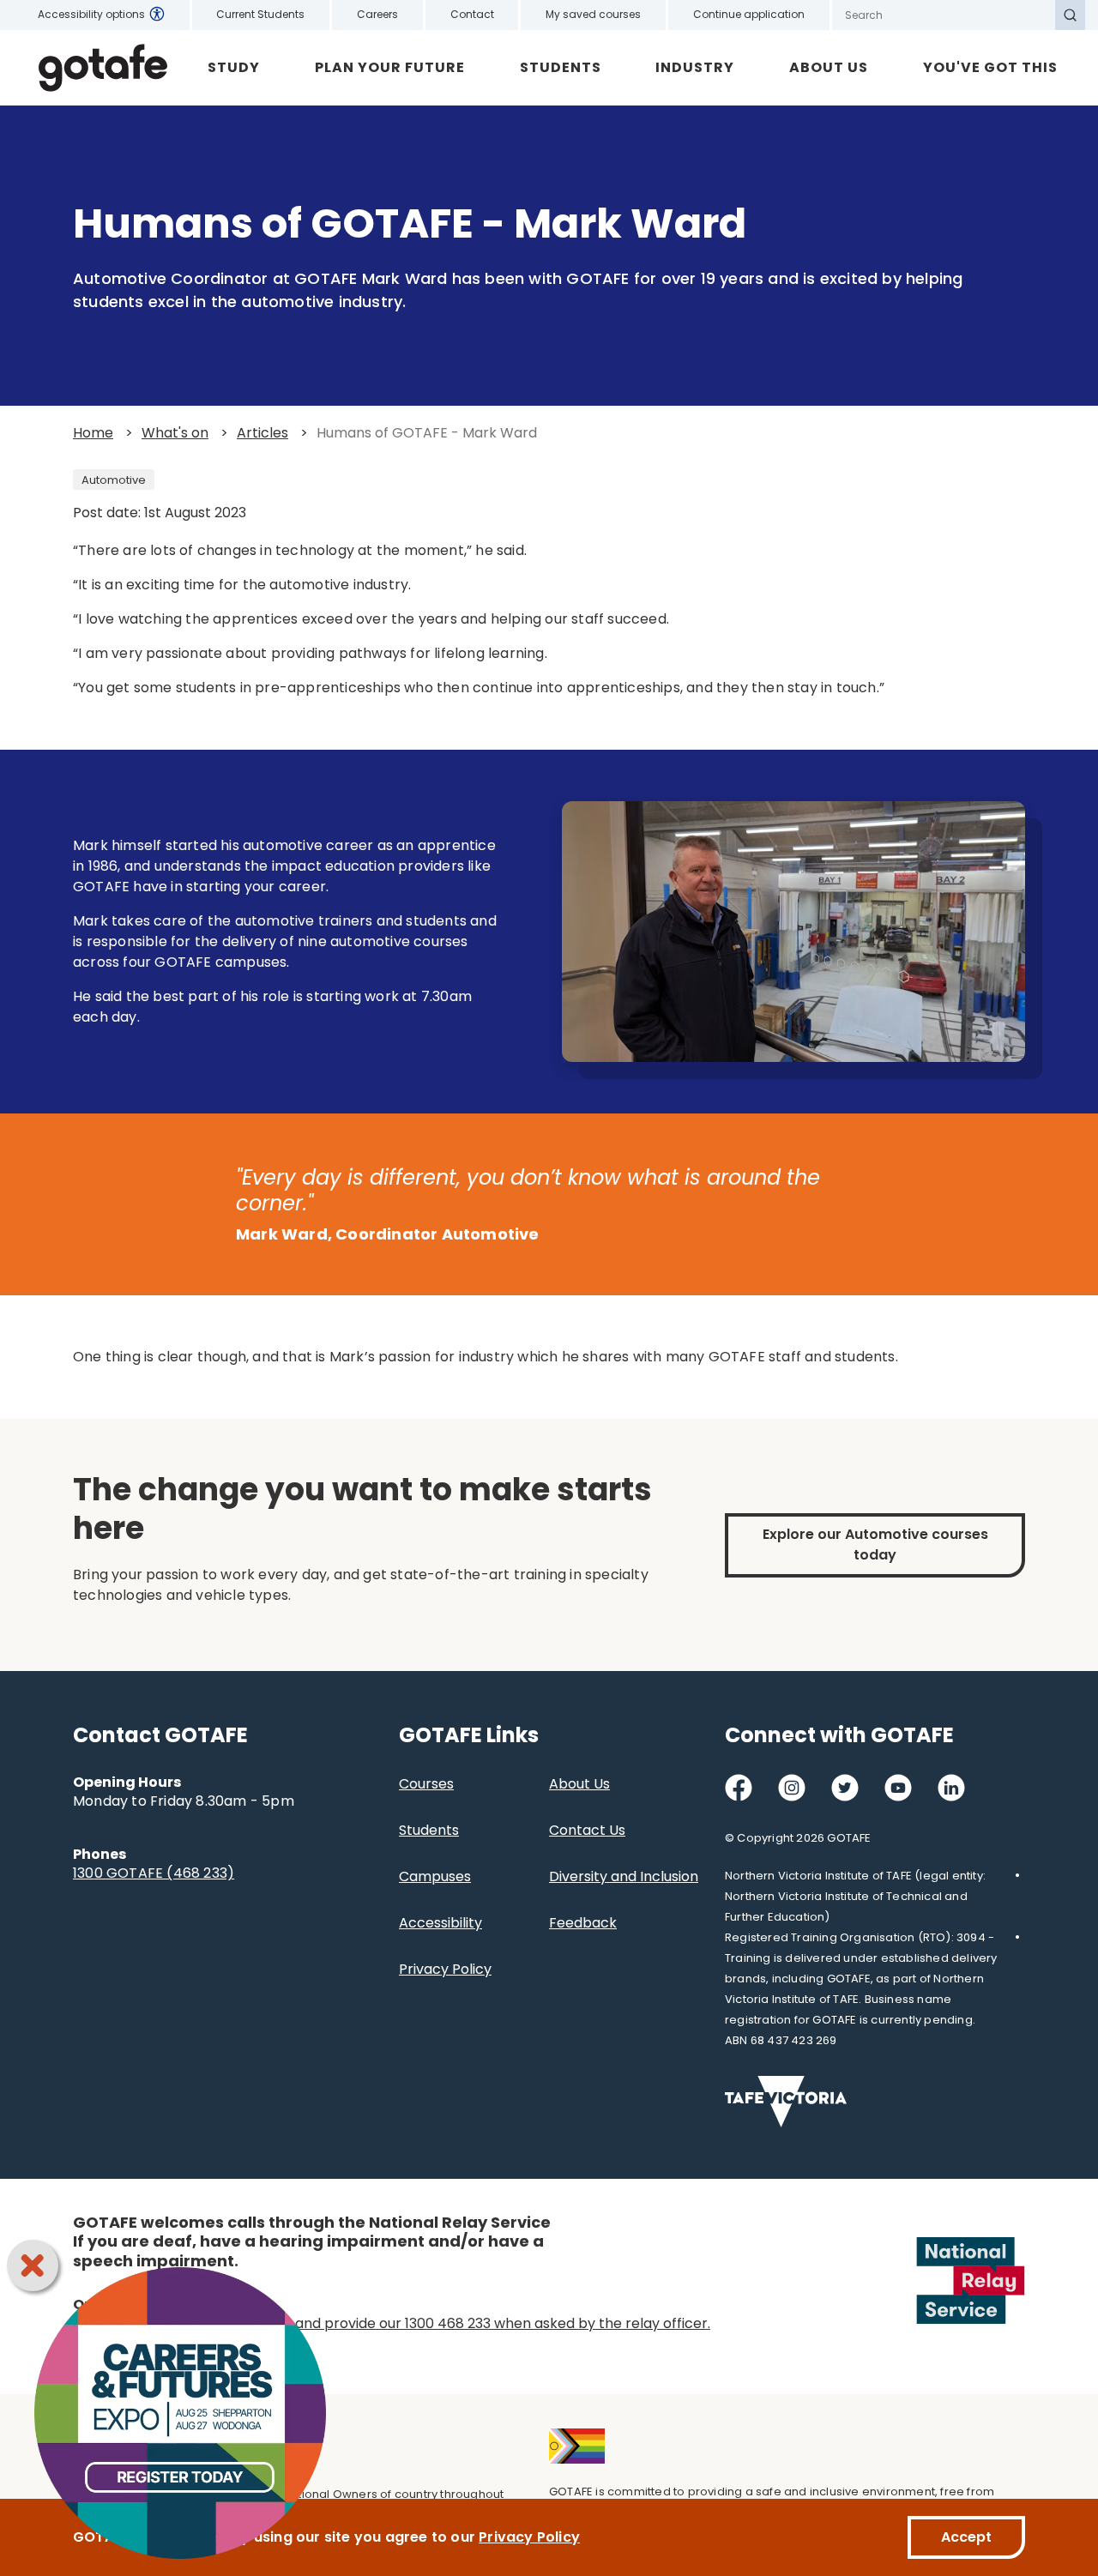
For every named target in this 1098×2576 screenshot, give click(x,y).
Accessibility (440, 1923)
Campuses (435, 1876)
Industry (695, 67)
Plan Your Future (390, 67)
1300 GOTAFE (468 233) (154, 1873)
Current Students (260, 14)
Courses (426, 1784)
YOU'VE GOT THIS (990, 67)
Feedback (583, 1923)
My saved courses (593, 14)
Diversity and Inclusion (624, 1876)
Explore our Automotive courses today (875, 1544)
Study (234, 67)
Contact (472, 14)
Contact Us (587, 1830)
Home (93, 433)
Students (561, 67)
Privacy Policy (445, 1969)
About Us (829, 67)
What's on (175, 433)
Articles (262, 433)
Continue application (749, 14)
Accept (966, 2537)
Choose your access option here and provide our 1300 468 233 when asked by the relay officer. (392, 2323)
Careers (377, 14)
